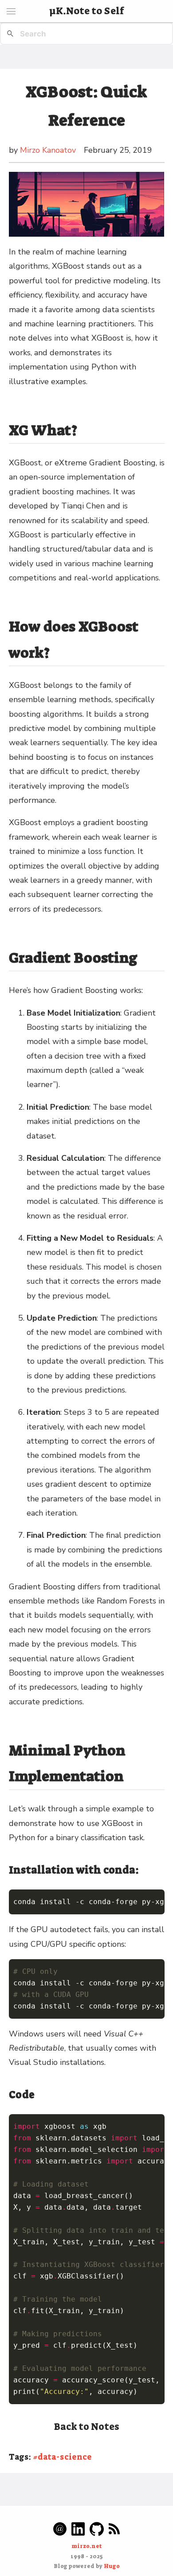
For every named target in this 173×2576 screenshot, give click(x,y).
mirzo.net (87, 2546)
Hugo (112, 2566)
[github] (97, 2529)
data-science (65, 2457)
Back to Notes (87, 2427)
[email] (60, 2529)
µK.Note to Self (87, 11)
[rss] (114, 2529)
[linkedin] (78, 2529)
